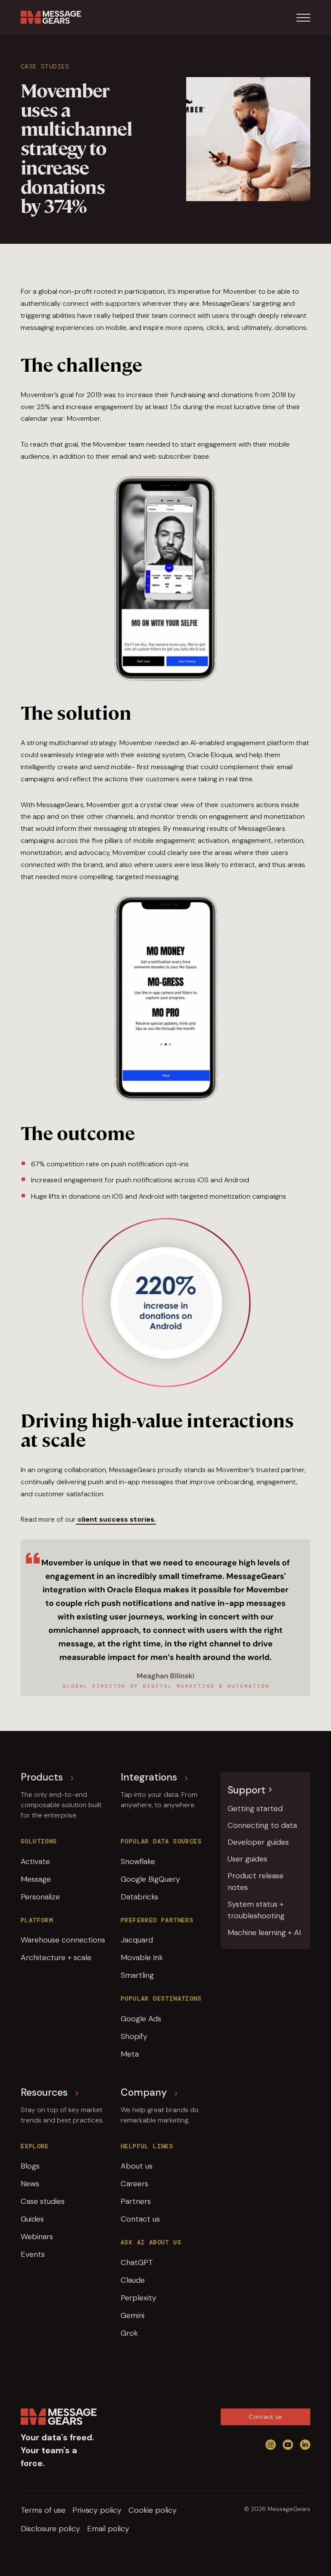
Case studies (43, 2201)
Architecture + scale (56, 1958)
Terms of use (43, 2510)
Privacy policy (97, 2510)
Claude (133, 2280)
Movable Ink (142, 1958)
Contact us (140, 2219)
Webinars (37, 2237)
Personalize (40, 1897)
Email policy (108, 2529)
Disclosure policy (50, 2529)
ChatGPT (137, 2262)
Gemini (133, 2315)
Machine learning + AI (264, 1933)
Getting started (255, 1808)
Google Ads (141, 2019)
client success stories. (116, 1519)
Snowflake (138, 1861)
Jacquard (137, 1940)
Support (247, 1790)
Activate (35, 1861)
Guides (32, 2219)
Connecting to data (262, 1825)
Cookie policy (153, 2510)
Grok (129, 2333)
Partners (136, 2201)
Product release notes (256, 1882)
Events (33, 2254)
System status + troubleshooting (256, 1910)
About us (137, 2166)
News (30, 2184)
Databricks (139, 1897)
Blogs (30, 2166)
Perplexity (139, 2298)
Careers (134, 2184)
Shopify (134, 2036)
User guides (247, 1859)
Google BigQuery (150, 1879)
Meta (130, 2054)
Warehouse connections (63, 1940)
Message (36, 1879)
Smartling (137, 1975)
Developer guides (258, 1842)
